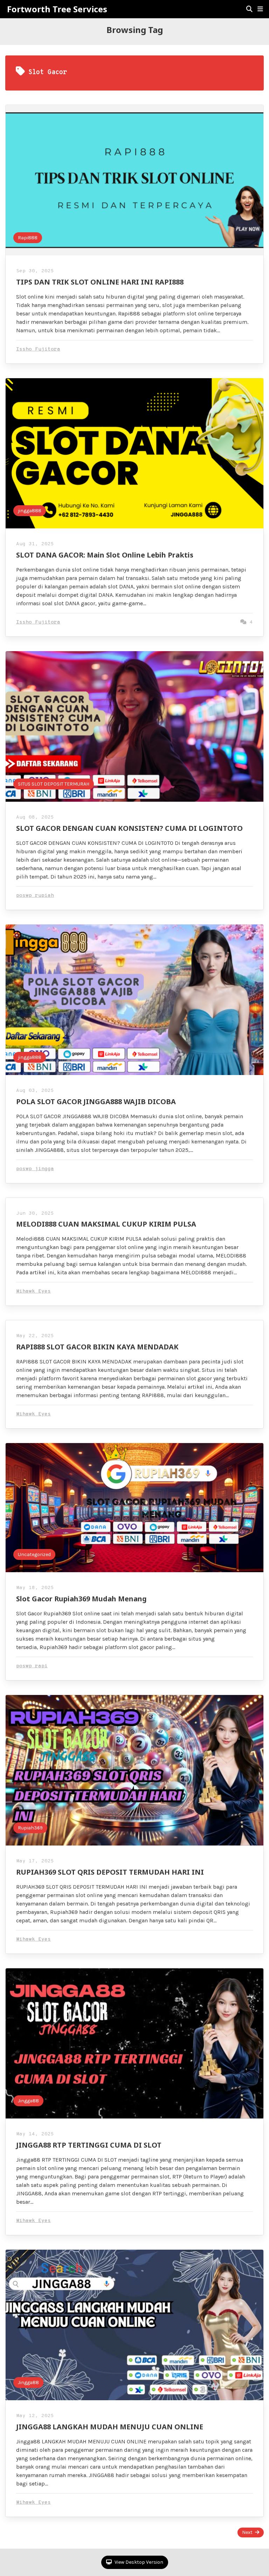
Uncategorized (34, 1554)
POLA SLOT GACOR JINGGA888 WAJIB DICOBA (96, 1102)
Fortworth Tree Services (57, 9)
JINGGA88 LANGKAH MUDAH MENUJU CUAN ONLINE (110, 2427)
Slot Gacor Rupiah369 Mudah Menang (81, 1599)
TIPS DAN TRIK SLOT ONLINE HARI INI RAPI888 (100, 282)
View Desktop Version (138, 2562)
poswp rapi (32, 1666)
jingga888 (30, 511)
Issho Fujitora (38, 349)
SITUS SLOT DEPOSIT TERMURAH (54, 784)
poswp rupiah (35, 896)
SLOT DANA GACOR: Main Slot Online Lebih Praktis (105, 555)
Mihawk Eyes (33, 1291)
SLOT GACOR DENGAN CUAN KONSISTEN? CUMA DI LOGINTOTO (129, 828)
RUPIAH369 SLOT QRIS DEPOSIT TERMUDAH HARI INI (110, 1872)
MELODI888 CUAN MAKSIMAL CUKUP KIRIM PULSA (106, 1224)
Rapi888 (28, 238)
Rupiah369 (30, 1828)
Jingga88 (28, 2101)
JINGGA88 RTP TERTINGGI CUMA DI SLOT (89, 2145)
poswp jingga (35, 1169)
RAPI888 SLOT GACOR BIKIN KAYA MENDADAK (97, 1347)
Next (247, 2532)
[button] (260, 9)
